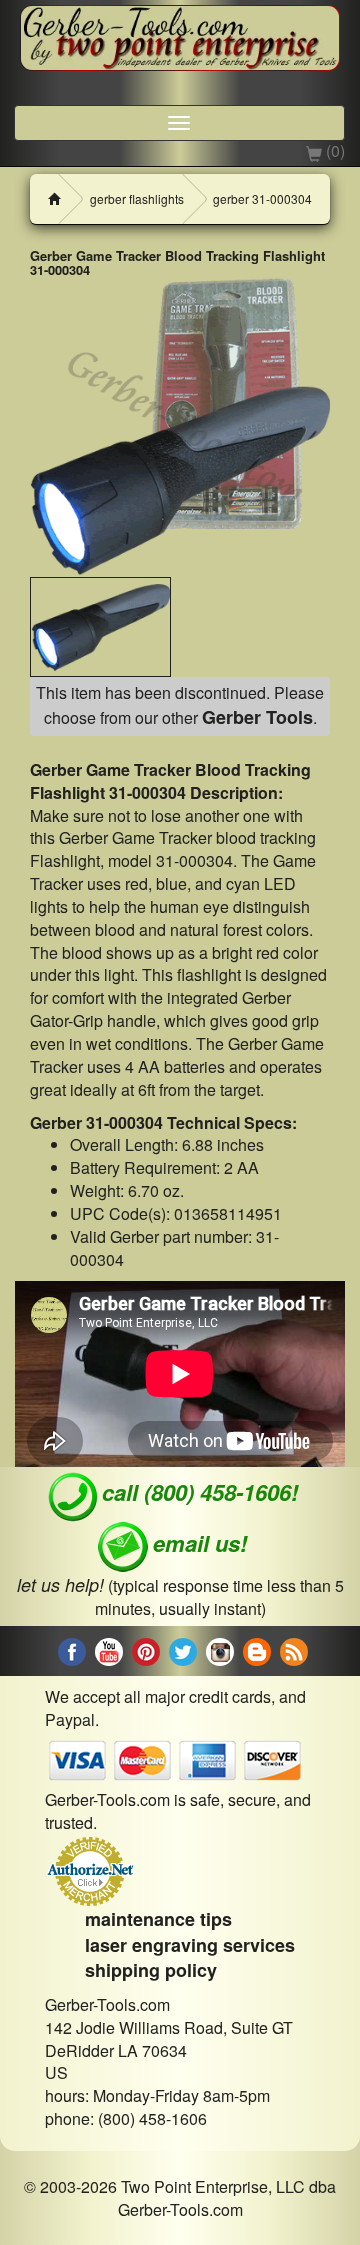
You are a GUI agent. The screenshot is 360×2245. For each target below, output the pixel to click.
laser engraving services (190, 1945)
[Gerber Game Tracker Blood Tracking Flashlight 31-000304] (180, 427)
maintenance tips (158, 1919)
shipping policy (151, 1970)
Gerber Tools (257, 717)
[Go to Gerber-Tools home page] (180, 40)
